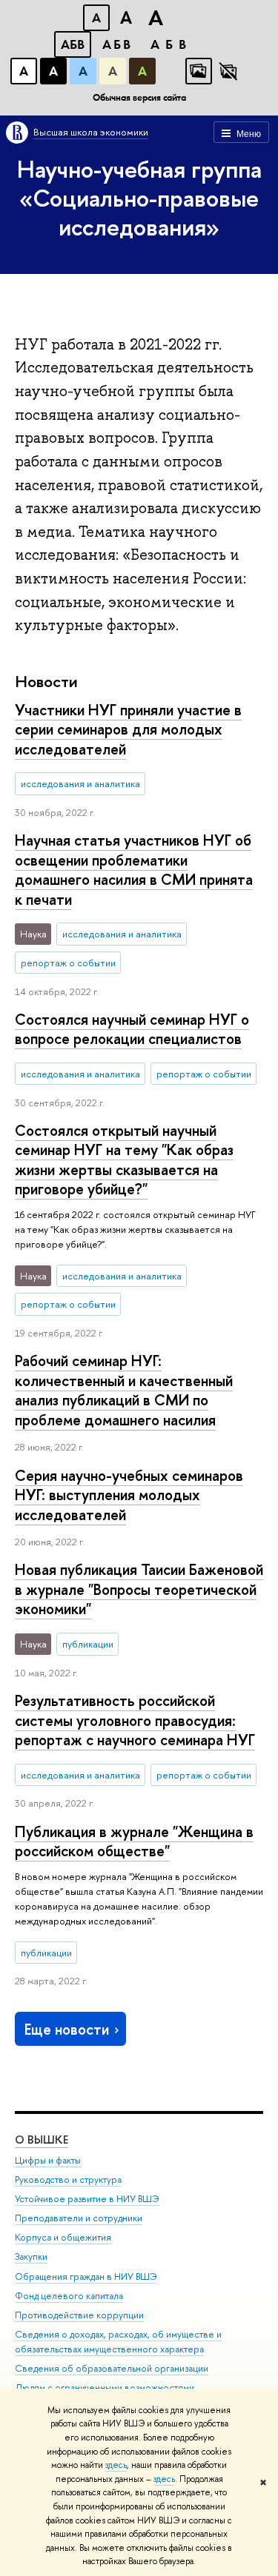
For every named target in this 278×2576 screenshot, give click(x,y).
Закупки (31, 2256)
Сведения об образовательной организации (112, 2368)
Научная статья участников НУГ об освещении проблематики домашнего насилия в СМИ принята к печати (134, 870)
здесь (116, 2465)
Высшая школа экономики (91, 132)
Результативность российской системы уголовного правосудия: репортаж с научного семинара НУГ (135, 1720)
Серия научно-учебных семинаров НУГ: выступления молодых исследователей (129, 1495)
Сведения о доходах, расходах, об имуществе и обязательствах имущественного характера (118, 2342)
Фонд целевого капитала (69, 2296)
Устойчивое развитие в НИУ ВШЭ (87, 2199)
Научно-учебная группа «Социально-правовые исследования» (139, 198)
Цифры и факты (48, 2160)
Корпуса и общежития (63, 2237)
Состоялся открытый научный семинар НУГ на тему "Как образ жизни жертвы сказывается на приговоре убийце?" (124, 1160)
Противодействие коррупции (79, 2315)
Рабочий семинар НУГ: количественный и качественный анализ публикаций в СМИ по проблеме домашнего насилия (124, 1390)
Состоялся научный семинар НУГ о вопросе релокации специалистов (132, 1029)
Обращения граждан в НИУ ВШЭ (86, 2276)
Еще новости (67, 2029)
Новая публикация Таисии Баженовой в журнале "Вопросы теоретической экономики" (139, 1589)
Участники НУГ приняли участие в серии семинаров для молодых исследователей (128, 729)
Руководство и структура (68, 2179)
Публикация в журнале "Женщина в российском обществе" (134, 1841)
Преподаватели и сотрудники (79, 2218)
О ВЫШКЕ (42, 2140)
